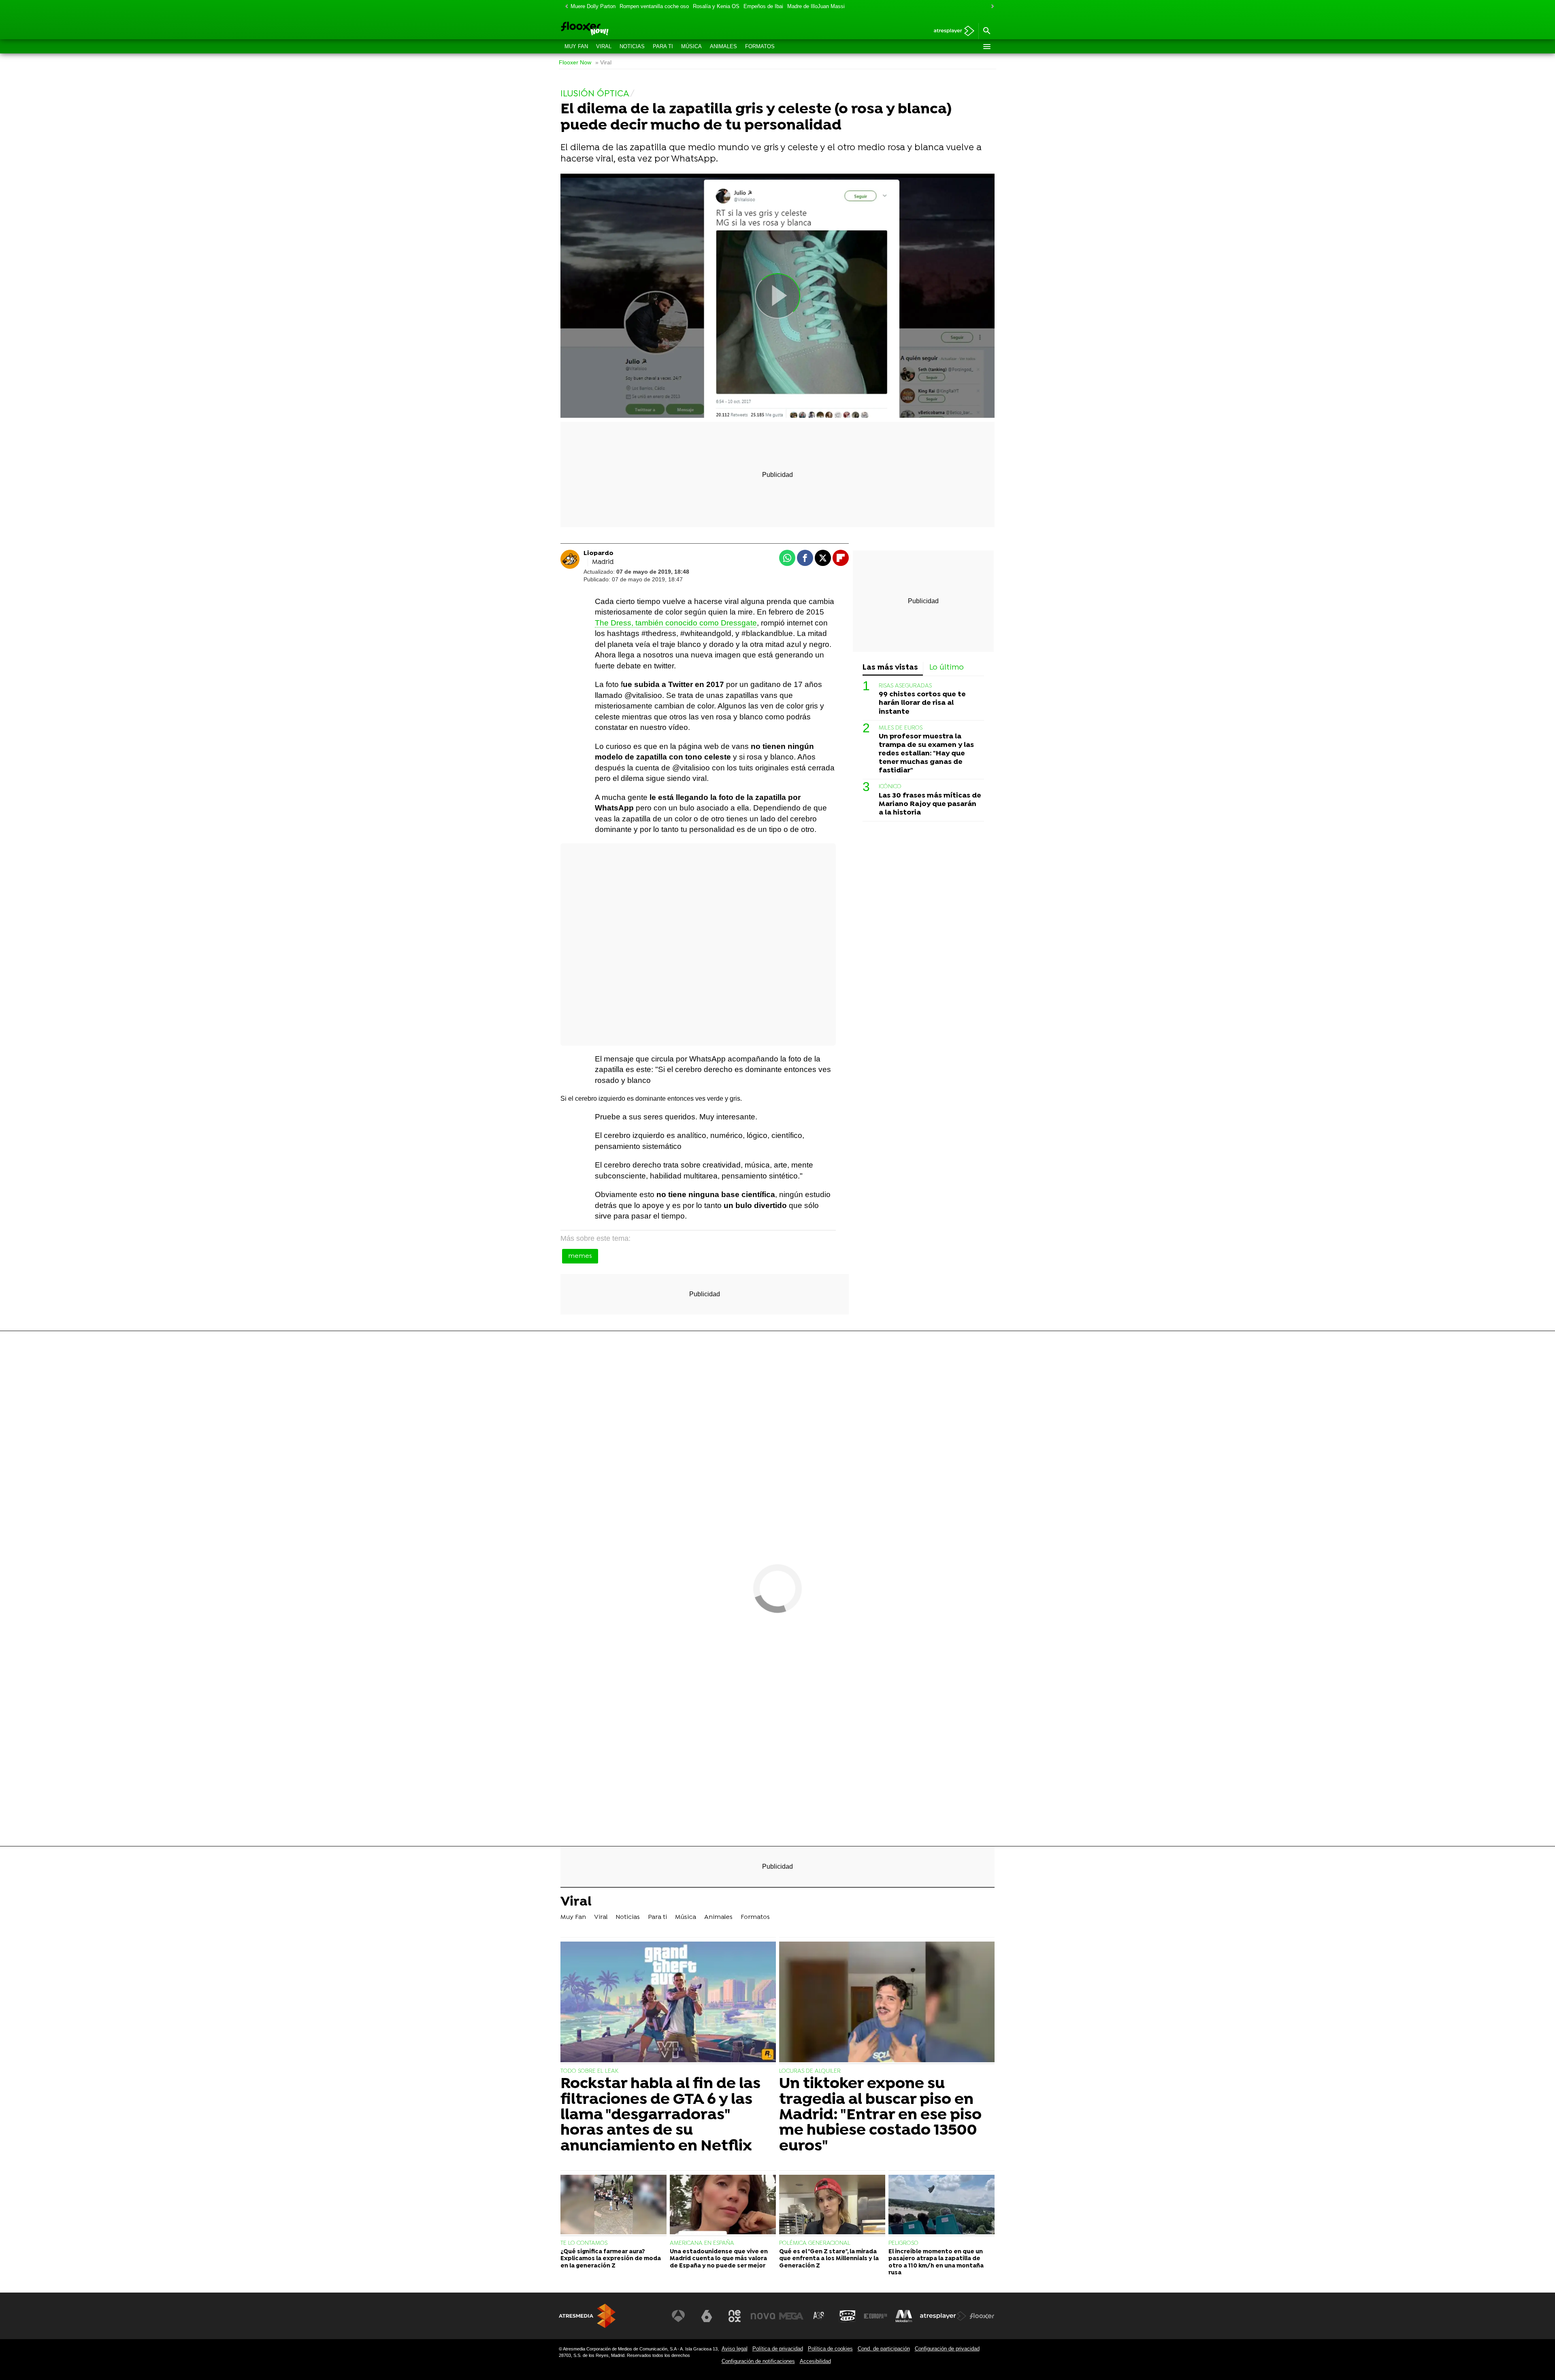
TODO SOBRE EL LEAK (589, 2071)
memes (580, 1256)
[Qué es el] (832, 2206)
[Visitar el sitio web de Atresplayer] (943, 2316)
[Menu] (986, 47)
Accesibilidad (815, 2361)
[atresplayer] (951, 31)
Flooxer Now (575, 63)
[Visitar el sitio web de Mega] (791, 2316)
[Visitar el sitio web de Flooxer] (982, 2316)
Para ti (663, 46)
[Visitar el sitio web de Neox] (735, 2316)
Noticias (632, 46)
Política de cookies (830, 2349)
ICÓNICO (890, 787)
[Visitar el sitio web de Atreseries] (819, 2316)
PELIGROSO (903, 2243)
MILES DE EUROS (901, 728)
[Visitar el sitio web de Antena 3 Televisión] (678, 2316)
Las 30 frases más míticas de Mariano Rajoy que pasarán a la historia (930, 804)
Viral (604, 46)
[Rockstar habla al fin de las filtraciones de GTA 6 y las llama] (668, 2003)
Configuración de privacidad (947, 2349)
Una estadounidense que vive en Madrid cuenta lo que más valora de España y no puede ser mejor (719, 2259)
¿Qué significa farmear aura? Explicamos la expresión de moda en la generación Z (611, 2259)
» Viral (603, 63)
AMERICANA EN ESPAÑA (702, 2243)
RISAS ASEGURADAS (905, 686)
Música (691, 46)
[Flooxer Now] (616, 29)
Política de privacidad (778, 2349)
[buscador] (986, 31)
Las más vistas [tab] (890, 668)
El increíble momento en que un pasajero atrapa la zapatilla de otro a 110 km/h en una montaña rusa (936, 2262)
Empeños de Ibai (763, 6)
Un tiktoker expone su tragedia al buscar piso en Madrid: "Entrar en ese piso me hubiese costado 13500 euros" (880, 2115)
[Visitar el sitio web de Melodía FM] (904, 2316)
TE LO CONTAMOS (584, 2243)
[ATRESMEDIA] (587, 2316)
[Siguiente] (991, 7)
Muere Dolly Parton (593, 6)
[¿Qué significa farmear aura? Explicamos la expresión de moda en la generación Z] (613, 2206)
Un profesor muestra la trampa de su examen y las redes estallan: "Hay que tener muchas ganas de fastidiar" (926, 754)
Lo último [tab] (947, 668)
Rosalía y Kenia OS (716, 6)
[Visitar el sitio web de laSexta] (707, 2316)
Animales (723, 46)
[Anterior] (564, 7)
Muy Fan (576, 46)
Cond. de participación (884, 2349)
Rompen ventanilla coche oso (654, 6)
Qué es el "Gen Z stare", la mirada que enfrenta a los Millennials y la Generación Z (829, 2259)
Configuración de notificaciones (758, 2361)
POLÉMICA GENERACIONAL (815, 2243)
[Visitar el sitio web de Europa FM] (875, 2316)
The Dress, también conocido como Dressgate (676, 623)
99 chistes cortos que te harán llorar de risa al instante (922, 703)
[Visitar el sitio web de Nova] (763, 2316)
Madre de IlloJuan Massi (816, 6)
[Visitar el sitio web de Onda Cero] (848, 2316)
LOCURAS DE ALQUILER (810, 2071)
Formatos (760, 46)
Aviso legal (735, 2349)
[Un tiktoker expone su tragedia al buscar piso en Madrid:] (887, 2003)
